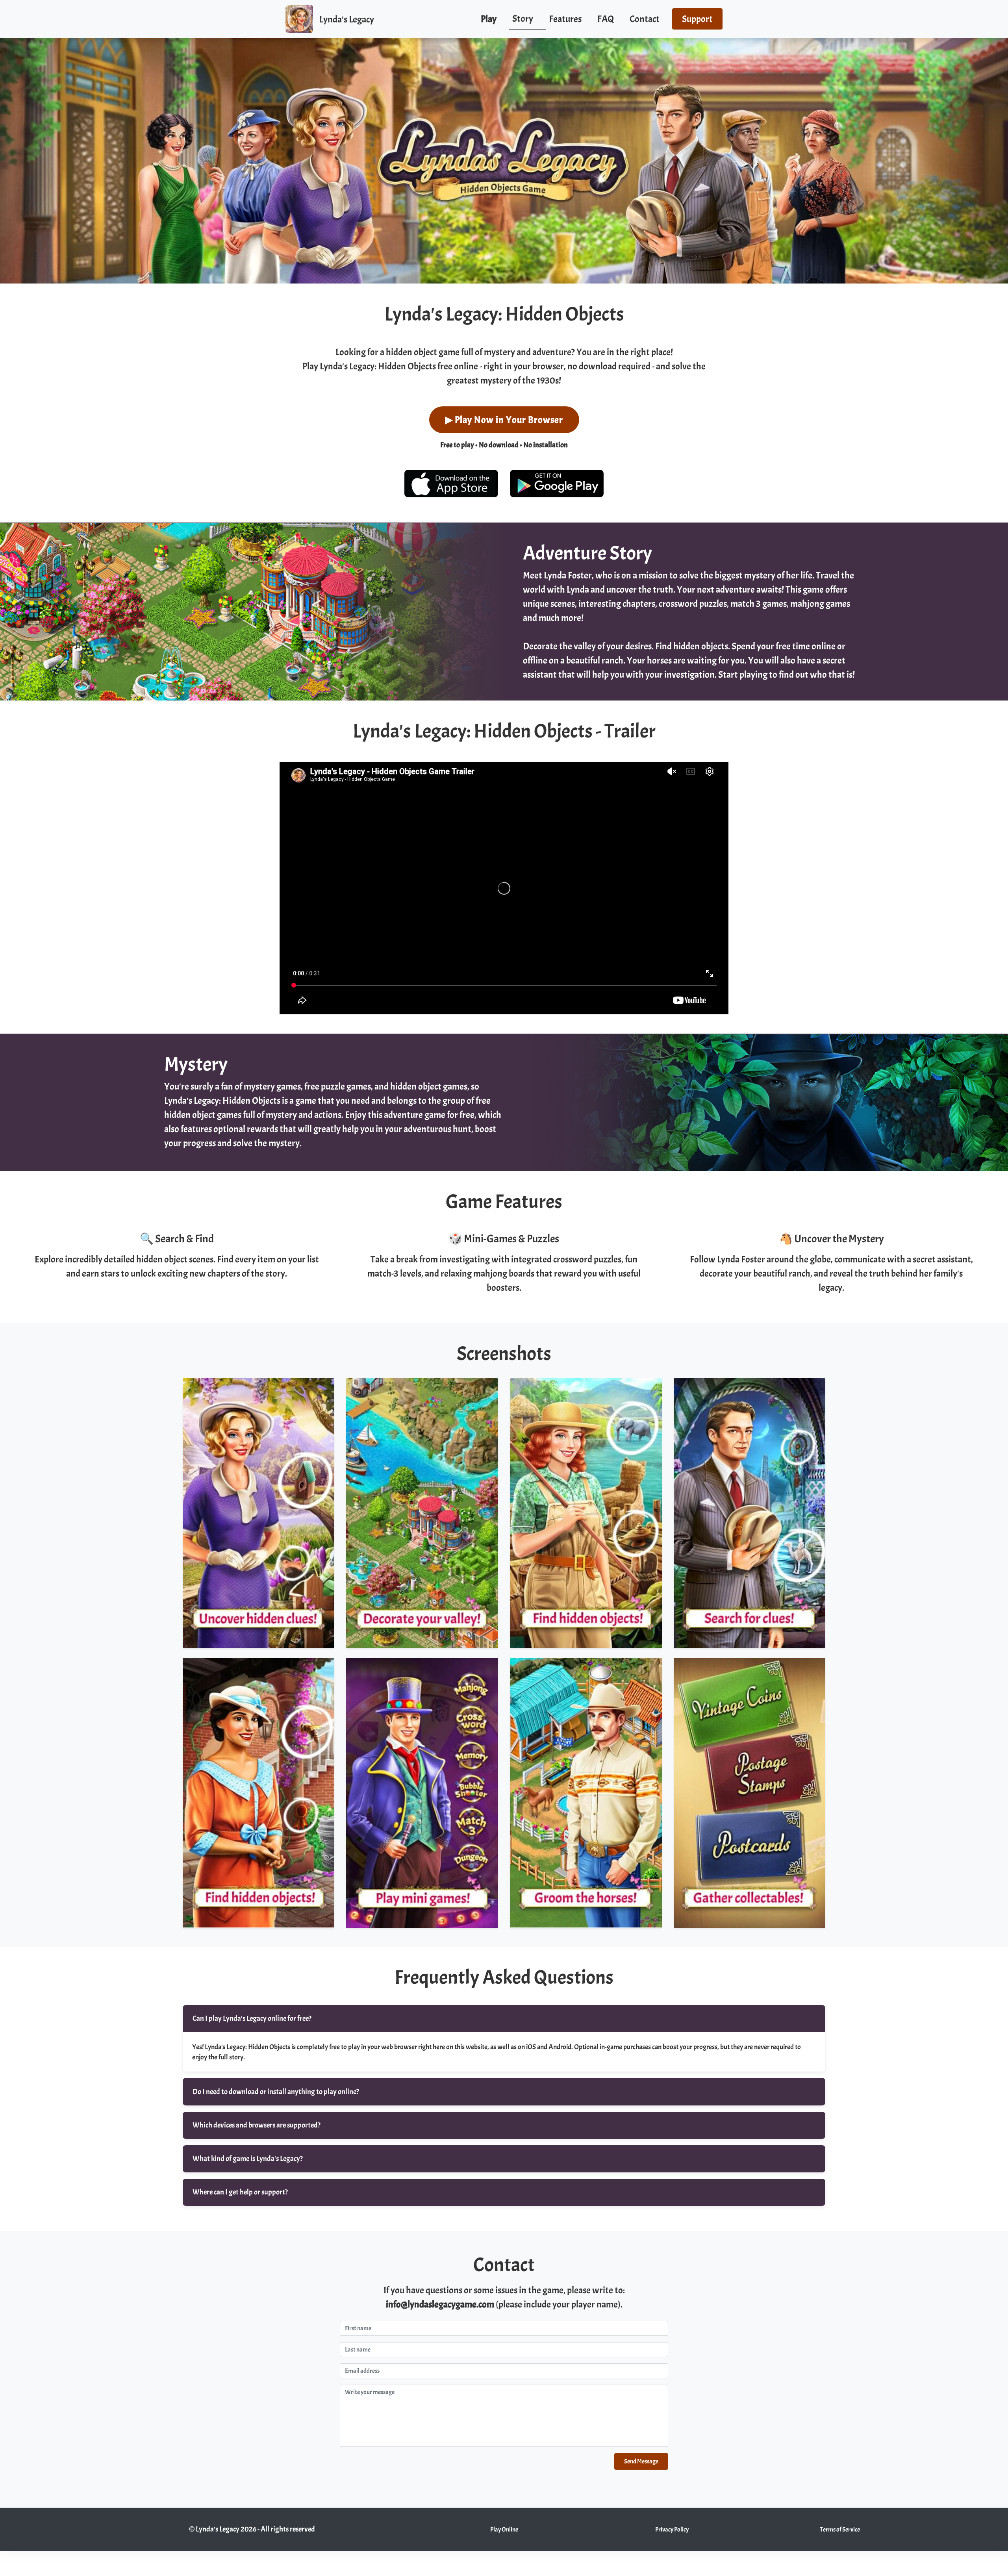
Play (489, 19)
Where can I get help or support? (240, 2192)
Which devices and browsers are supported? (257, 2125)
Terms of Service (840, 2530)
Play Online (504, 2530)
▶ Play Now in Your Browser (504, 420)
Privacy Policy (672, 2530)
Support (697, 19)
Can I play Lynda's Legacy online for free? (252, 2018)
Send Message (641, 2461)
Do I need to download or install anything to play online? (276, 2092)
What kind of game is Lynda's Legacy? (248, 2159)
